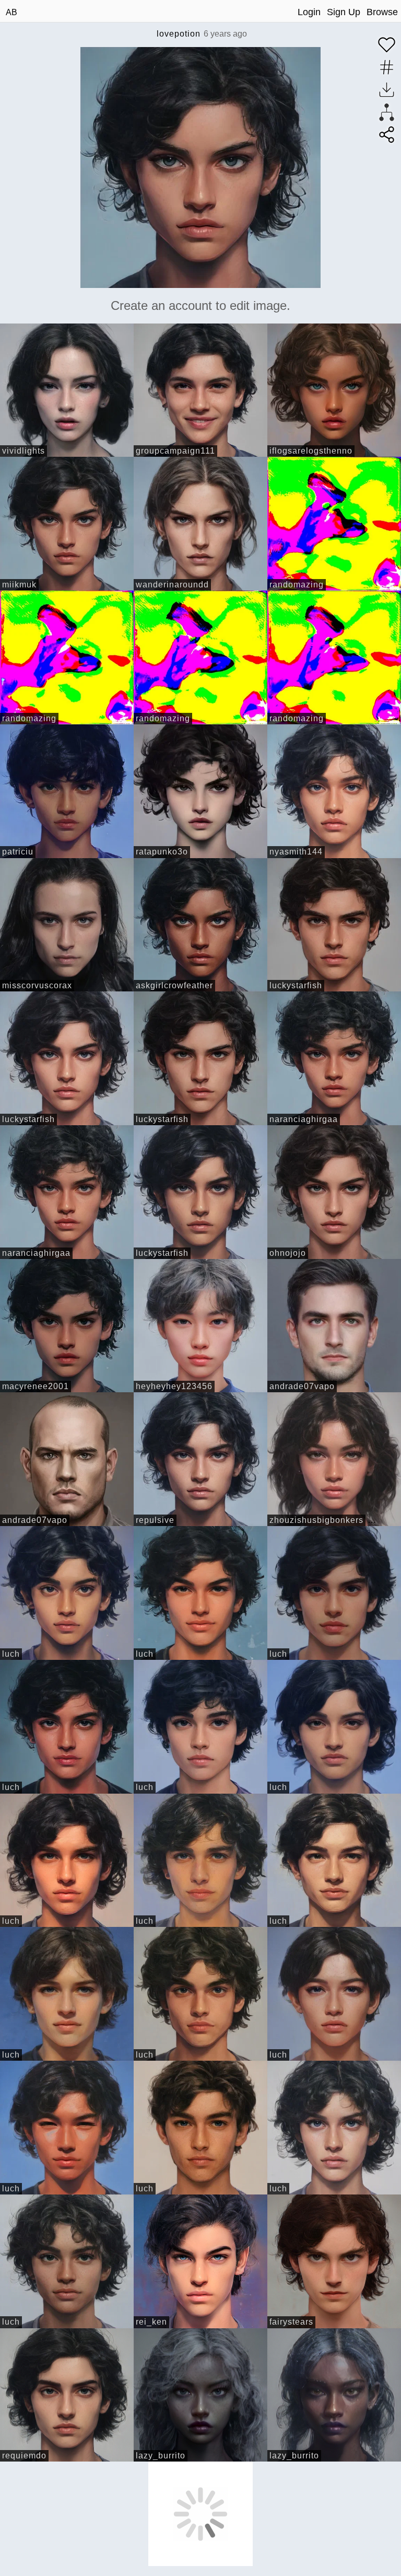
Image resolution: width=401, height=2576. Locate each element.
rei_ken (151, 2322)
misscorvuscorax (37, 985)
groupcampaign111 (175, 451)
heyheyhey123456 (174, 1386)
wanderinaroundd (172, 585)
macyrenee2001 (36, 1386)
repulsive (155, 1520)
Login (309, 12)
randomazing (297, 585)
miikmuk (19, 585)
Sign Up (344, 12)
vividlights (23, 451)
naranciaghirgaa (304, 1119)
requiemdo (24, 2456)
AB (11, 12)
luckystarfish (296, 985)
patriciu (18, 852)
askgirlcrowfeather (174, 985)
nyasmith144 (296, 852)
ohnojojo (288, 1253)
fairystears (291, 2322)
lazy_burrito (161, 2456)
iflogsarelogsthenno (311, 451)
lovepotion (179, 34)
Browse (382, 12)
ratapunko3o (162, 852)
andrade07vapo (302, 1386)
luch (11, 1654)
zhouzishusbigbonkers (316, 1520)
